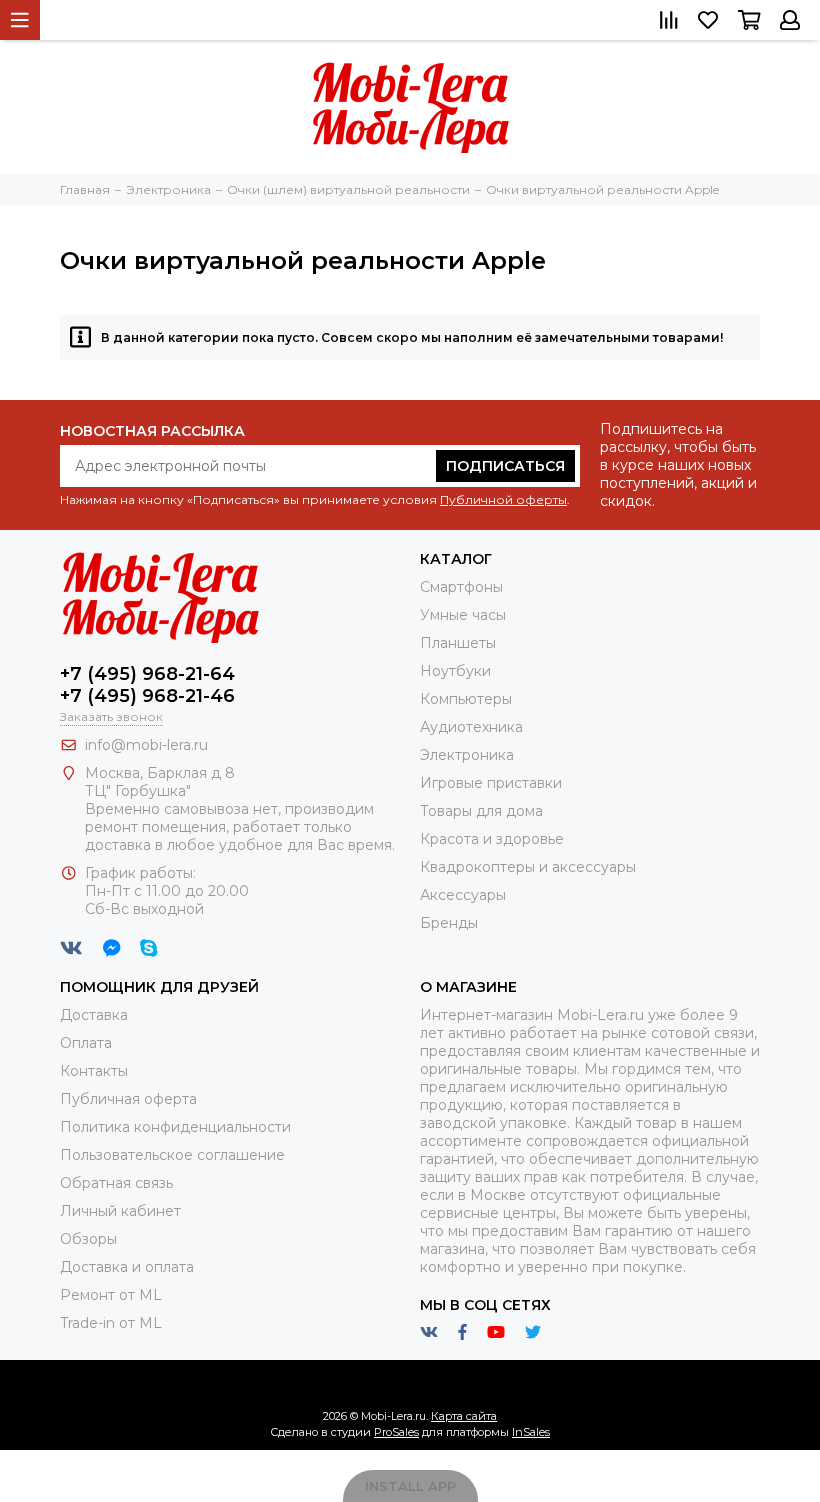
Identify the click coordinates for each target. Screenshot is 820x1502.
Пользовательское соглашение (172, 1155)
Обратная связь (116, 1183)
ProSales (396, 1432)
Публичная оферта (128, 1099)
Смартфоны (461, 587)
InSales (531, 1432)
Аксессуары (463, 895)
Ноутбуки (455, 671)
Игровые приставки (491, 783)
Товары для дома (481, 811)
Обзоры (88, 1239)
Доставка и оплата (127, 1267)
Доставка (94, 1015)
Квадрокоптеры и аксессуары (528, 867)
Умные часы (463, 615)
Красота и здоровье (492, 839)
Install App (410, 1486)
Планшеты (458, 643)
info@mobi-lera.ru (146, 745)
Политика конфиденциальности (175, 1127)
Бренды (449, 923)
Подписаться (505, 466)
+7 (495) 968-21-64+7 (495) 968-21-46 (147, 685)
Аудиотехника (471, 727)
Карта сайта (464, 1416)
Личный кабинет (120, 1211)
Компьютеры (466, 699)
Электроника (467, 755)
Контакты (94, 1071)
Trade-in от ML (111, 1323)
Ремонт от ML (111, 1295)
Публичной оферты (503, 499)
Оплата (86, 1043)
